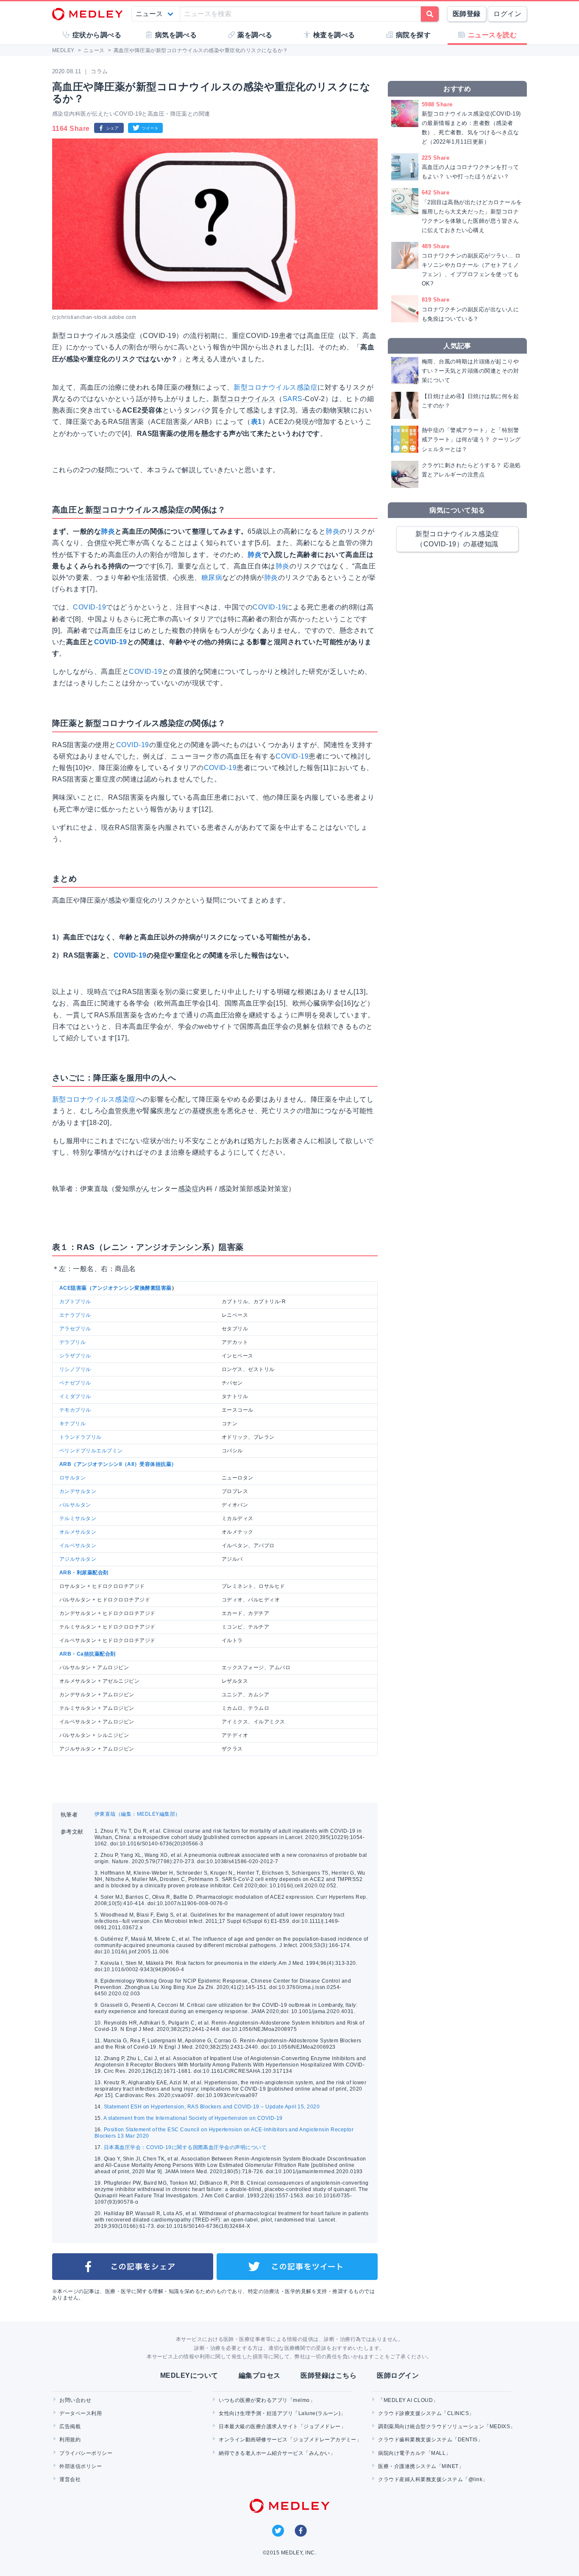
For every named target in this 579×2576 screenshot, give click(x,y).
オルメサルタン (78, 1532)
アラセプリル (75, 1329)
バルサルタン (75, 1505)
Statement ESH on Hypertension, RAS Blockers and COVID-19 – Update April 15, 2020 (212, 2107)
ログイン (507, 14)
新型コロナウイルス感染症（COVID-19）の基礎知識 (457, 539)
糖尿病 (212, 578)
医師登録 (467, 14)
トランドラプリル (81, 1437)
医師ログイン (398, 2375)
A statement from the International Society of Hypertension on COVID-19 (193, 2118)
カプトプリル (75, 1302)
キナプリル (72, 1424)
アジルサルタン (78, 1559)
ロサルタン (72, 1478)
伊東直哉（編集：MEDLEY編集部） (138, 1814)
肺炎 (108, 531)
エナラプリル (75, 1315)
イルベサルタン (78, 1546)
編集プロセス (260, 2375)
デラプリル (72, 1342)
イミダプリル (75, 1396)
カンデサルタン (78, 1491)
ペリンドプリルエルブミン (91, 1451)
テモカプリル (75, 1410)
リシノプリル (75, 1369)
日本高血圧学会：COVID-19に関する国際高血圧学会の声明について (185, 2147)
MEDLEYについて (189, 2375)
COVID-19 (89, 607)
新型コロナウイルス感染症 (276, 387)
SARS (293, 399)
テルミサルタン (78, 1518)
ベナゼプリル (75, 1383)
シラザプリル (75, 1356)
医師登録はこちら (328, 2375)
